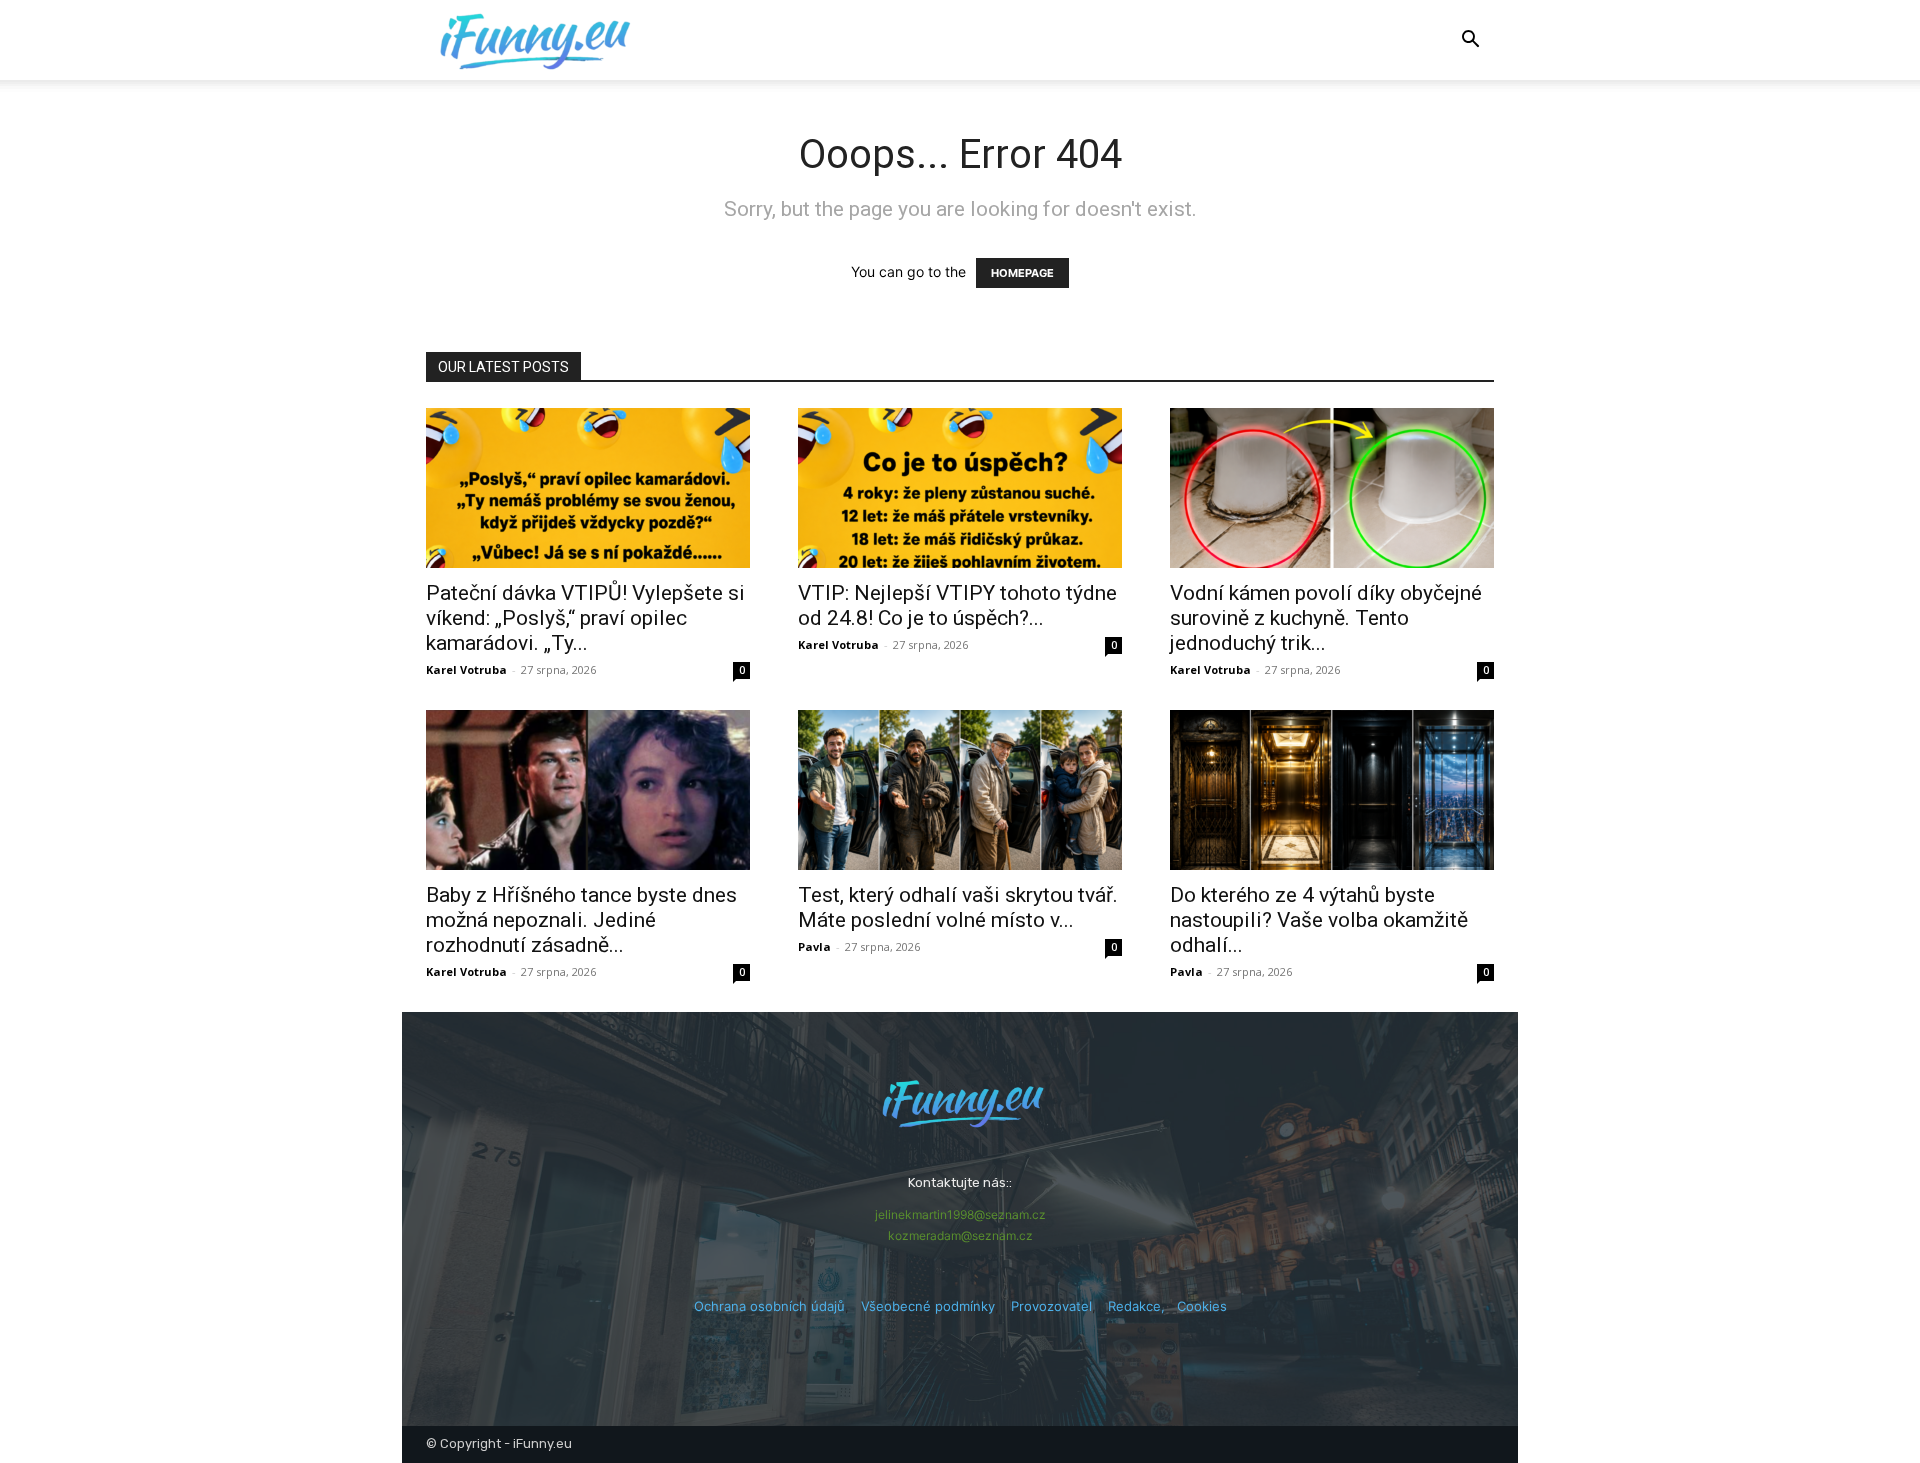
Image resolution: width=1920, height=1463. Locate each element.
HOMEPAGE (1022, 273)
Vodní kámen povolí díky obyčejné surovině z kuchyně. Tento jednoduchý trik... (1326, 618)
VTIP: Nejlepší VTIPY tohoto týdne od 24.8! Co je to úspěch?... (957, 605)
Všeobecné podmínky (928, 1306)
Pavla (814, 946)
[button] (1470, 41)
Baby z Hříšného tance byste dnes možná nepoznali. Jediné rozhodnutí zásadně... (581, 920)
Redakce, (1142, 1306)
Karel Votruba (466, 669)
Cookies (1202, 1306)
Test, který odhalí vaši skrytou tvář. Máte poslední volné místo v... (958, 907)
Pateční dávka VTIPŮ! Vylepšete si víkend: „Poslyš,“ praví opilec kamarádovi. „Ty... (585, 618)
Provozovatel (1051, 1306)
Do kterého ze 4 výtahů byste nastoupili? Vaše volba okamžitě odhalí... (1319, 920)
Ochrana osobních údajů (769, 1306)
